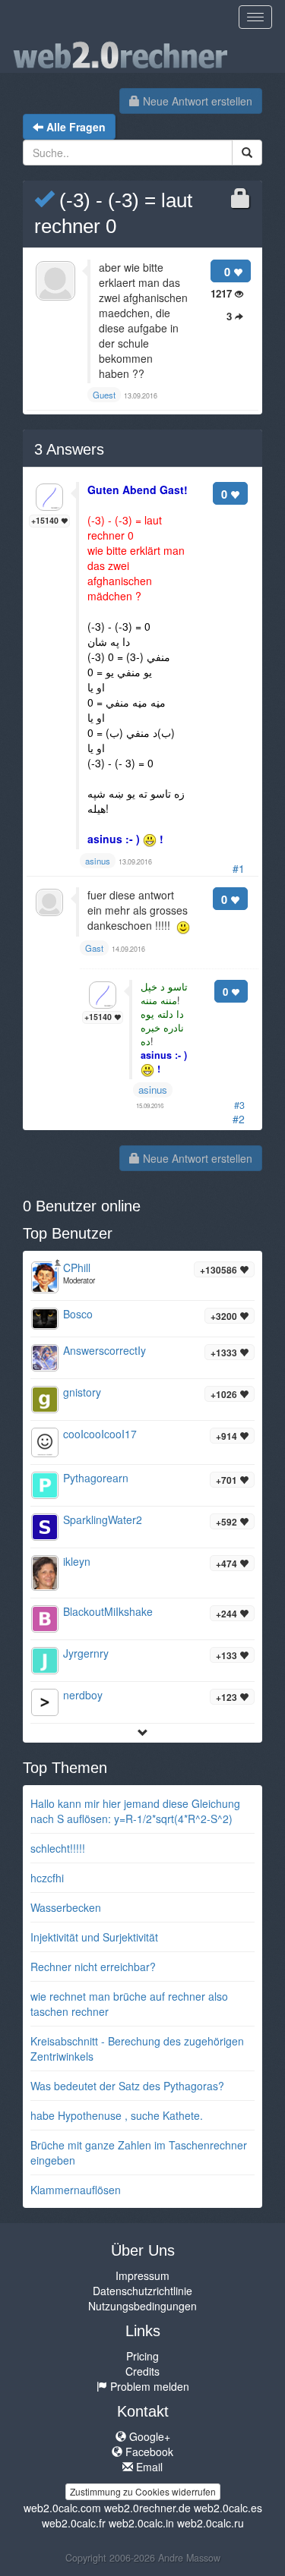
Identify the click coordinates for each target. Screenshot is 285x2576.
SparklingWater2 (103, 1519)
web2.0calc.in (141, 2523)
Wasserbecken (66, 1907)
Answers (69, 449)
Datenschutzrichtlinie (142, 2291)
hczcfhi (47, 1878)
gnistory (82, 1392)
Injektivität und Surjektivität (94, 1937)
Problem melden (148, 2386)
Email (148, 2467)
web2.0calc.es (228, 2508)
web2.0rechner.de (147, 2508)
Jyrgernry (86, 1653)
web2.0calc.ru (211, 2523)
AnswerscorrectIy (104, 1350)
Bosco (78, 1314)
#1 (239, 868)
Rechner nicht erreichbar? (93, 1967)
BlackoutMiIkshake (108, 1611)
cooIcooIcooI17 (100, 1434)
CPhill (77, 1268)
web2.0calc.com (62, 2508)
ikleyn (77, 1561)
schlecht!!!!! (58, 1848)
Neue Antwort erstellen (196, 101)
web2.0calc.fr (74, 2523)
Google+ (148, 2436)
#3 (239, 1105)
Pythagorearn (96, 1478)
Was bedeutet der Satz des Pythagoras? (127, 2086)
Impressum (142, 2275)
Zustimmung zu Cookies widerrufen (143, 2491)
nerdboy (83, 1695)
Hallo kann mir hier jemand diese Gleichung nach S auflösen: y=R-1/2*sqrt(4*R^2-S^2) (135, 1811)
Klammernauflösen (76, 2190)
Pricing (142, 2356)
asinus (153, 1090)
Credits (142, 2371)
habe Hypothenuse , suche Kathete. (117, 2115)
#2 (239, 1119)
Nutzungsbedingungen (142, 2306)
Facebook (148, 2452)
